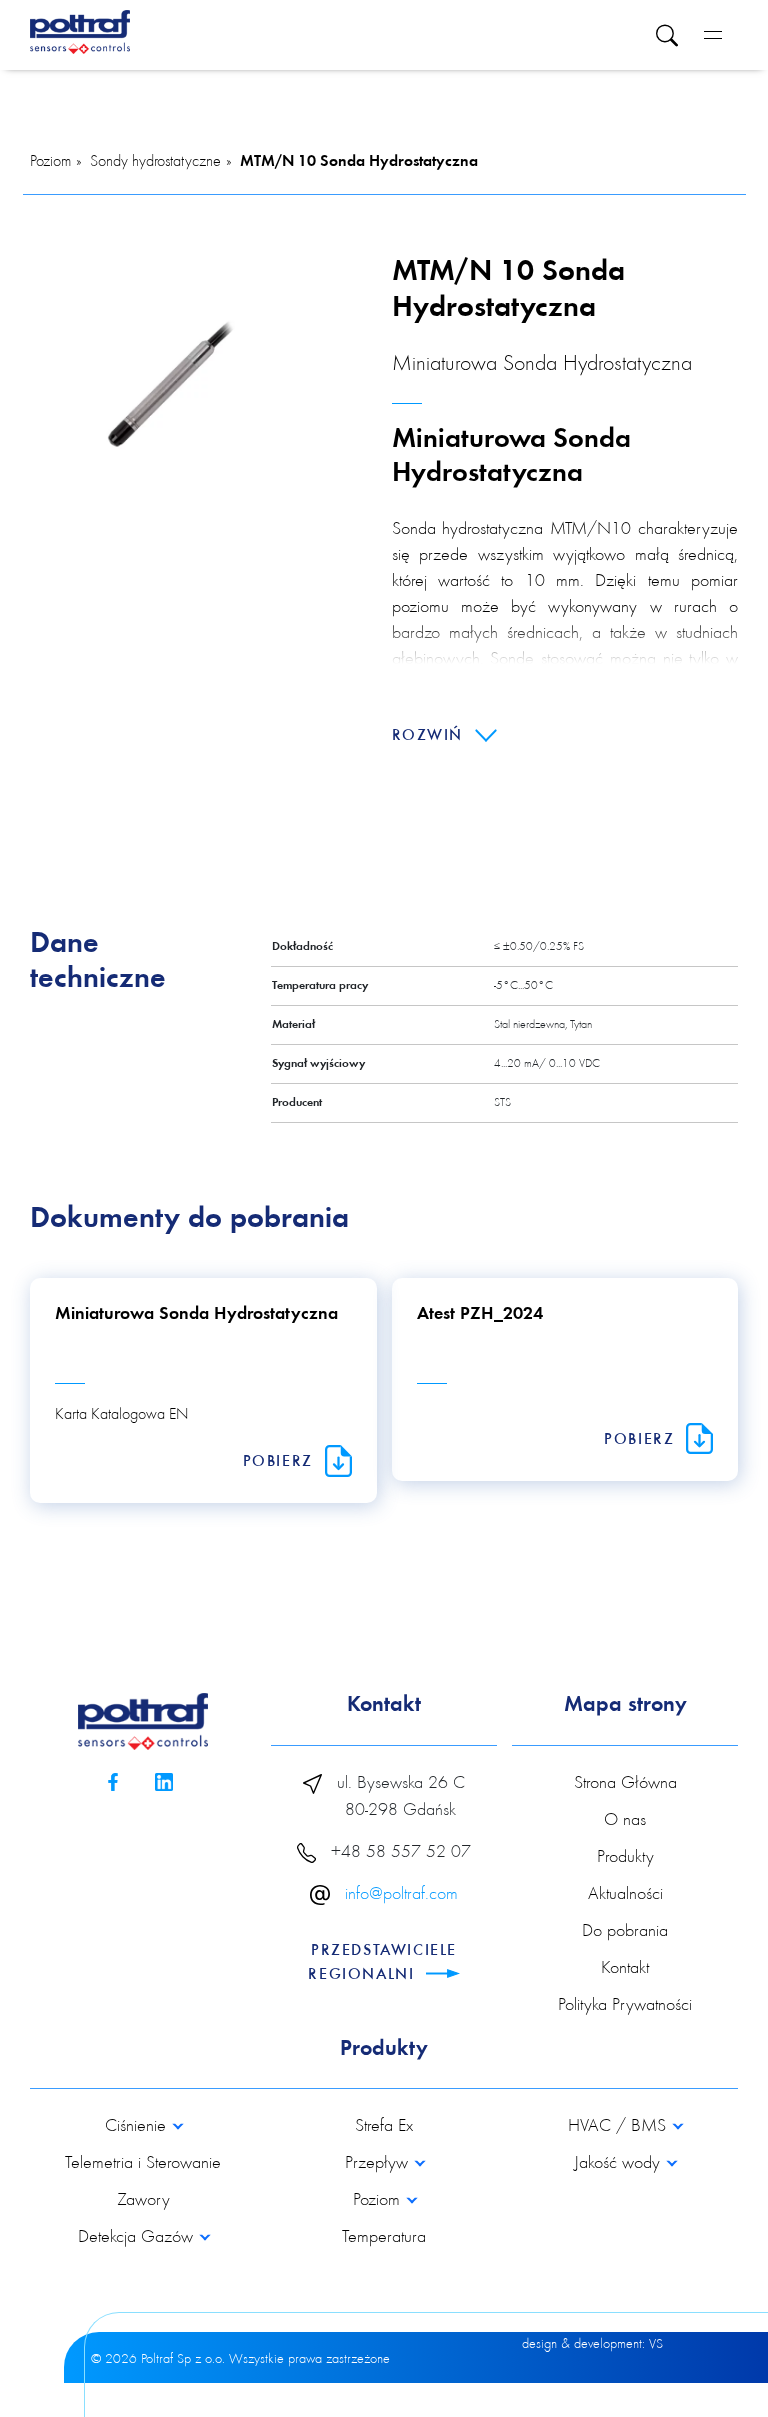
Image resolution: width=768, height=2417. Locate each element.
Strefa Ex (384, 2127)
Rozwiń (430, 736)
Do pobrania (625, 1932)
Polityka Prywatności (625, 2006)
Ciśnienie (138, 2127)
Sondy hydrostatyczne (155, 162)
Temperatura (384, 2238)
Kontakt (625, 1969)
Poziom (50, 162)
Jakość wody (619, 2164)
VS (656, 2345)
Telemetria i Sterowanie (143, 2164)
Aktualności (625, 1895)
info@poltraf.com (401, 1895)
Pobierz (281, 1462)
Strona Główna (625, 1784)
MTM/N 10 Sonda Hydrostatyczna (359, 162)
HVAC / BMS (619, 2127)
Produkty (625, 1858)
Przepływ (379, 2164)
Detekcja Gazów (138, 2238)
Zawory (143, 2201)
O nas (625, 1821)
